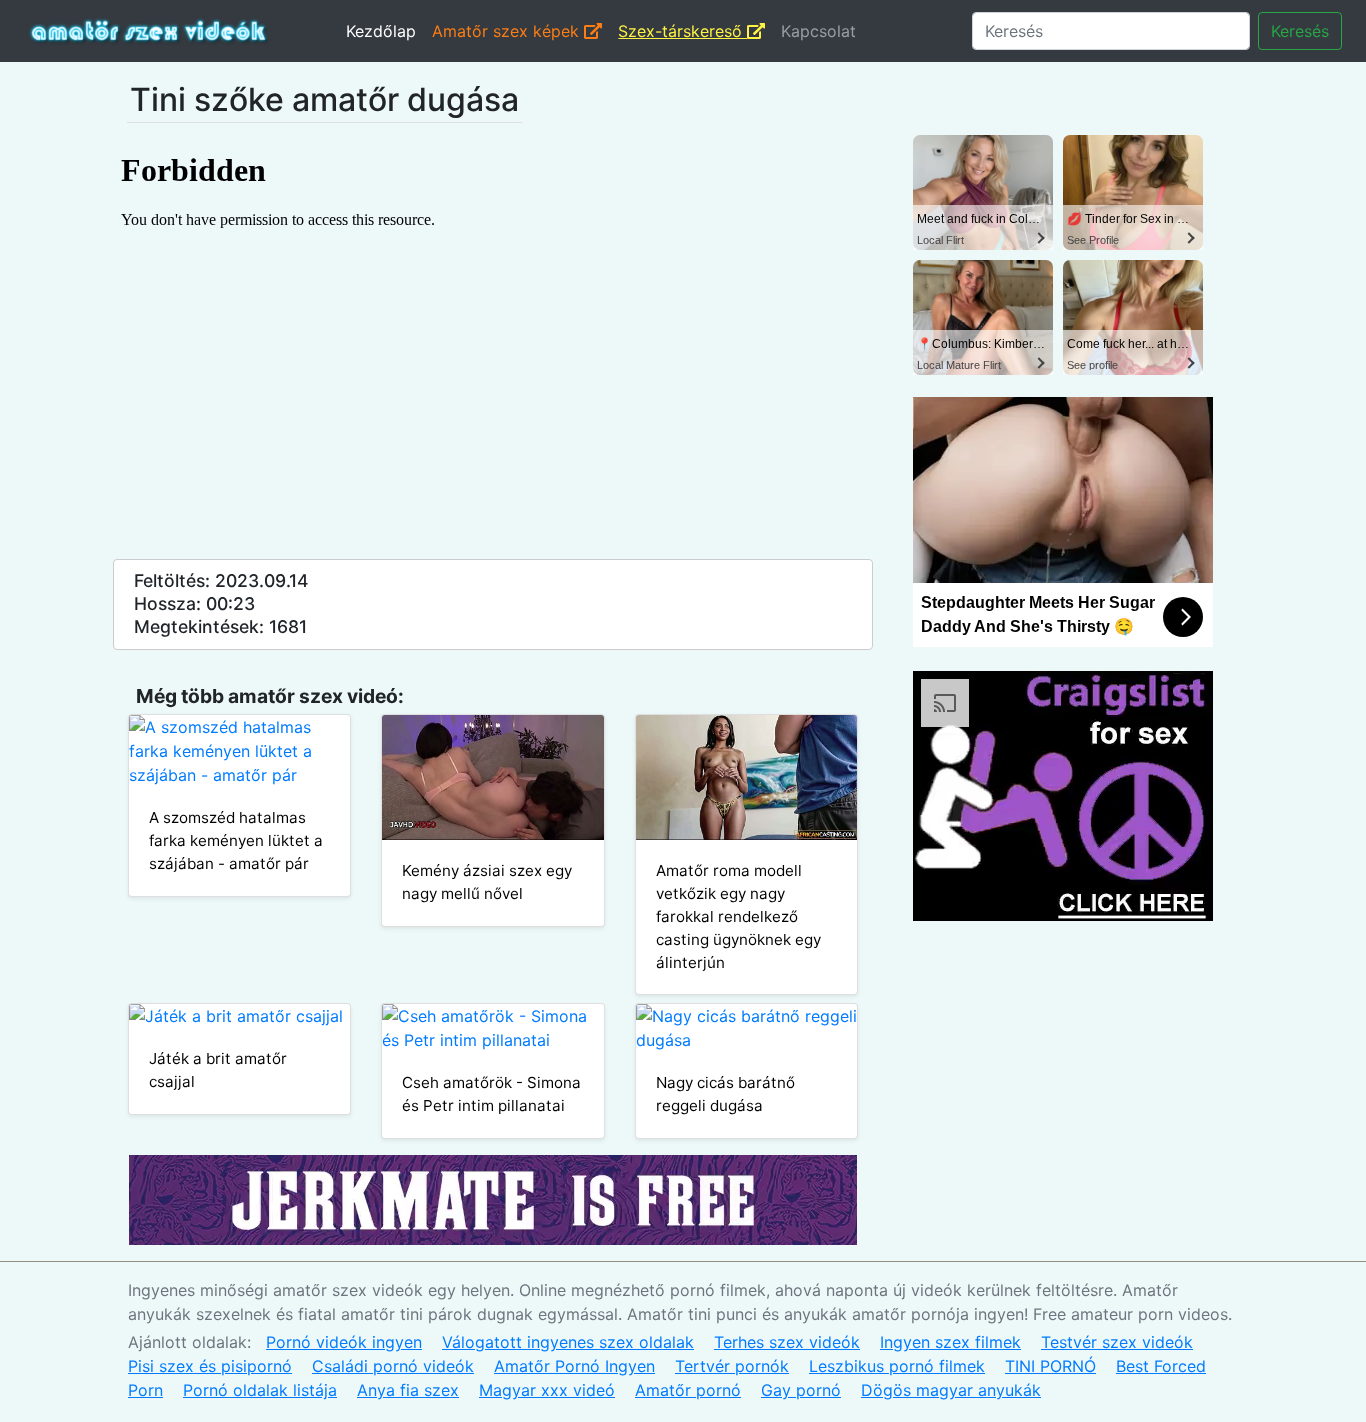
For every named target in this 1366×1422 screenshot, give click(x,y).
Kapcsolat (818, 31)
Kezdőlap (381, 31)
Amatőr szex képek (508, 31)
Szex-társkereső (682, 31)
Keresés (1300, 31)
